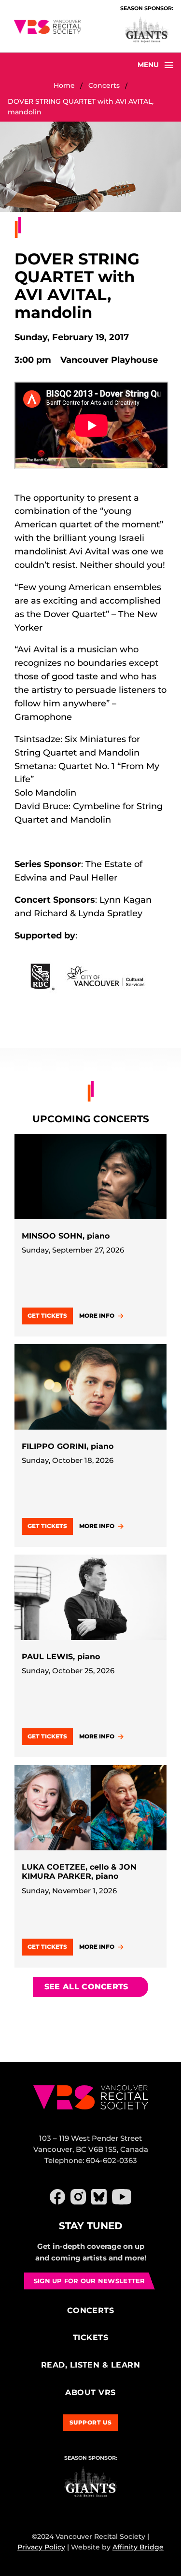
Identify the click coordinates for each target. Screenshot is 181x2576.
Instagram (78, 2197)
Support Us (91, 2422)
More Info (97, 1316)
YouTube (122, 2197)
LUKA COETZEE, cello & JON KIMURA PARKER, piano (79, 1872)
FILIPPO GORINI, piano (68, 1446)
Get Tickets (47, 1316)
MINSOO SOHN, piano (66, 1236)
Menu (148, 65)
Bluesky (99, 2197)
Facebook (57, 2197)
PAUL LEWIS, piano (61, 1657)
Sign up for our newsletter (90, 2281)
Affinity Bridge (138, 2547)
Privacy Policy (41, 2547)
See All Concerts (86, 1987)
